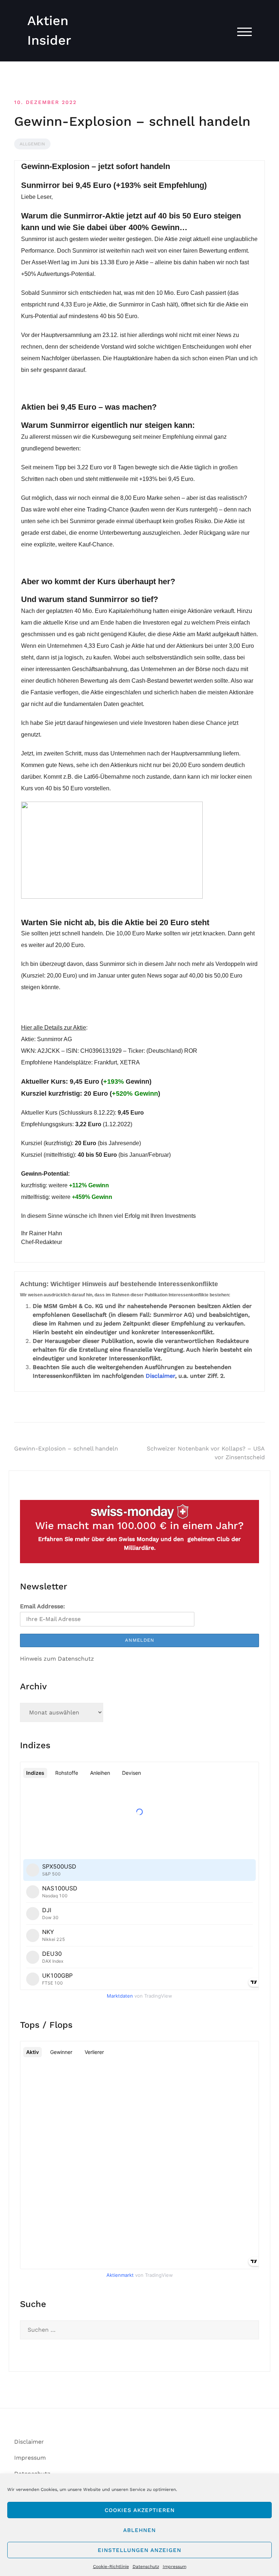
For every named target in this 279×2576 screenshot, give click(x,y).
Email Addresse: (43, 1606)
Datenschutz (146, 2567)
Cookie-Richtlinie (111, 2567)
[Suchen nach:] (139, 2330)
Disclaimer (160, 1376)
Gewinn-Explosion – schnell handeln (66, 1449)
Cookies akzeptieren (140, 2510)
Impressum (175, 2567)
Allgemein (32, 144)
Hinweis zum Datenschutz (57, 1659)
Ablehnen (139, 2530)
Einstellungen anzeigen (139, 2550)
